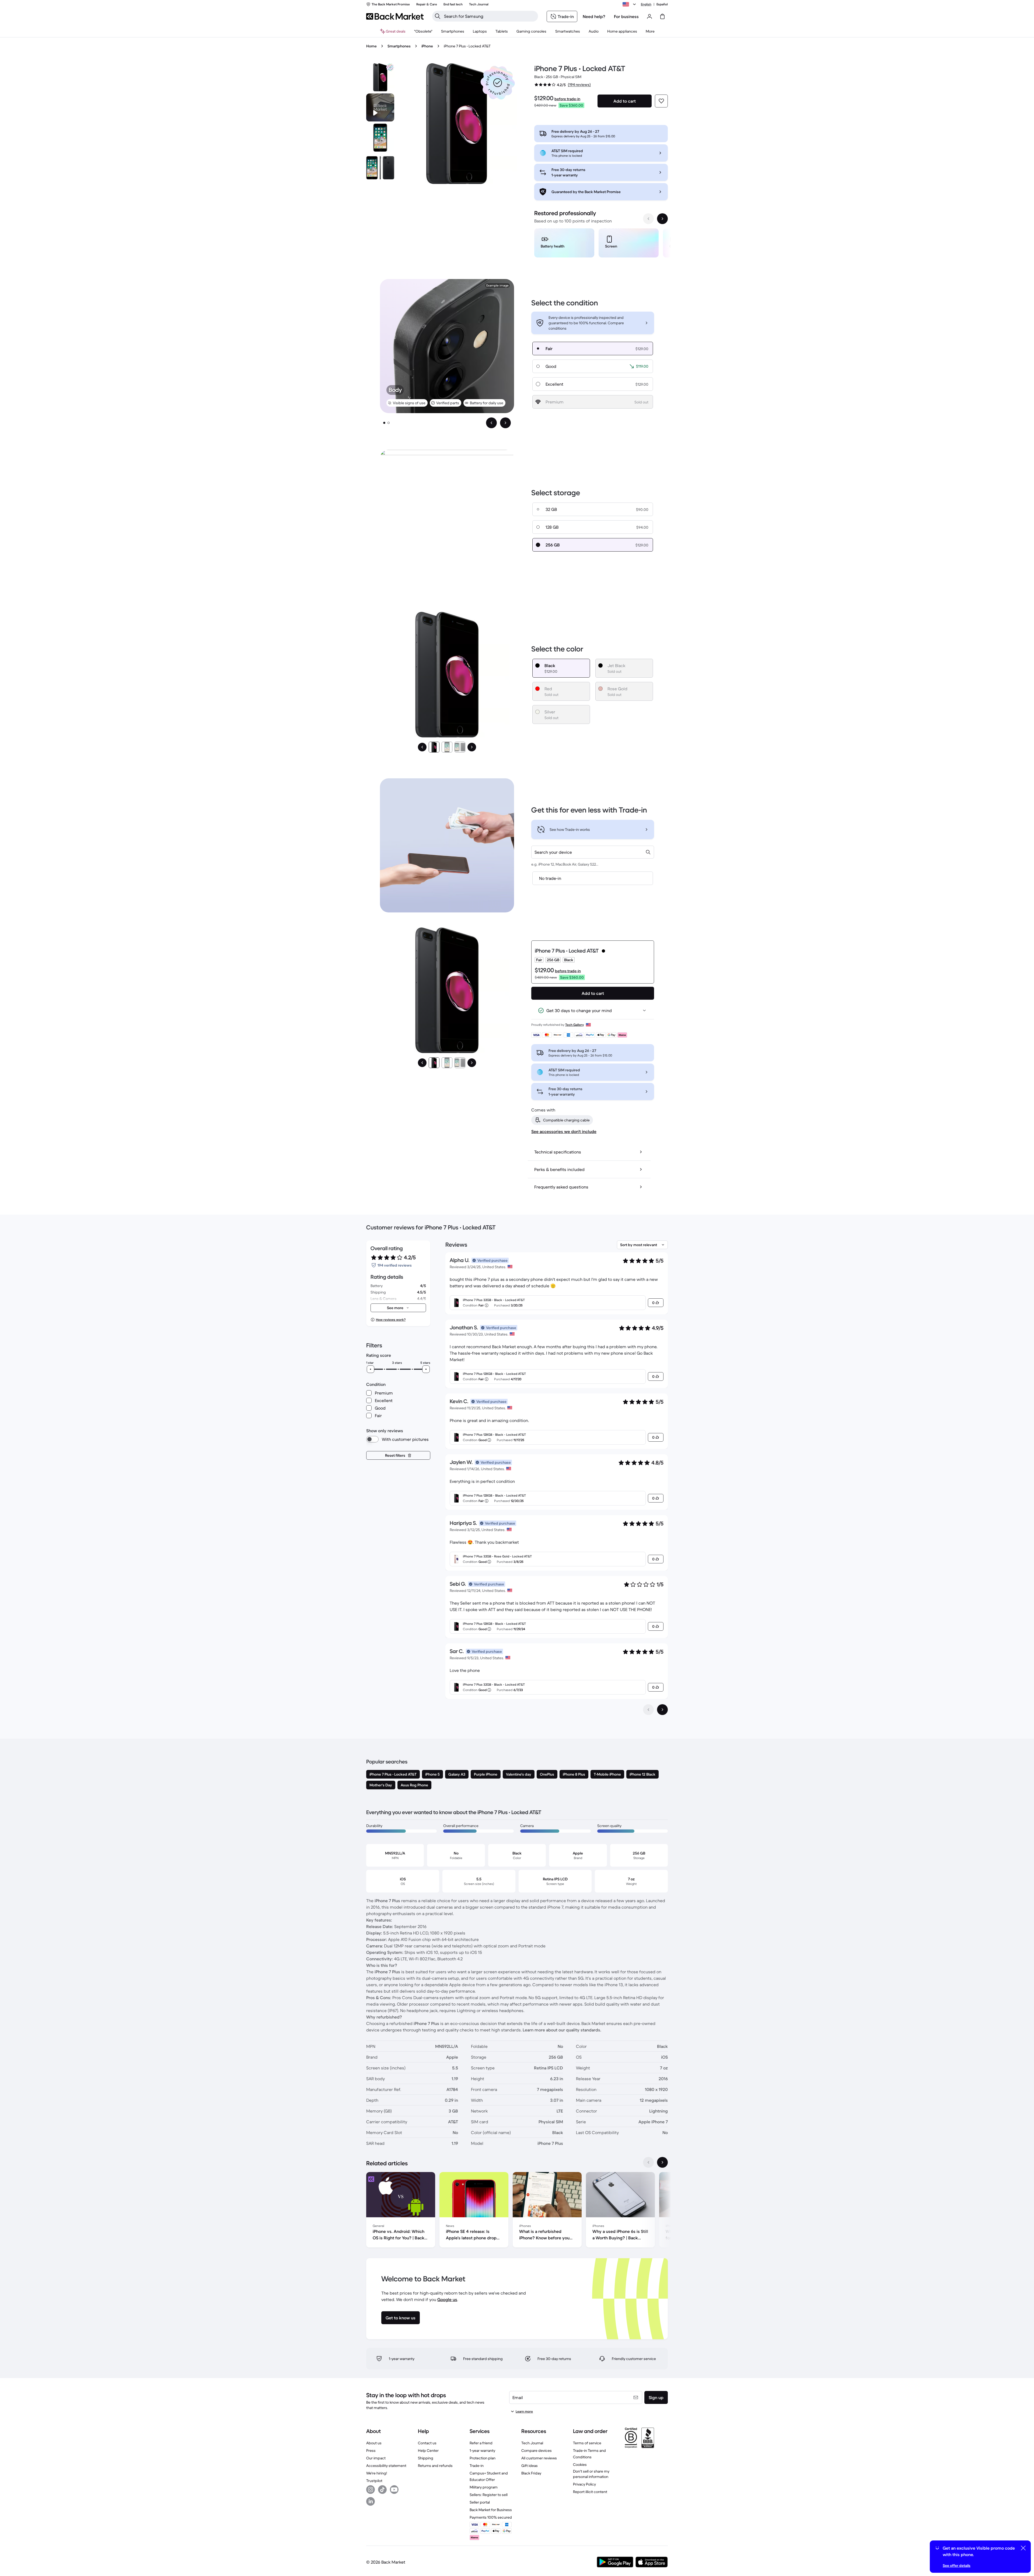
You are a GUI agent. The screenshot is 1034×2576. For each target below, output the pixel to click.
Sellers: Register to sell (489, 2495)
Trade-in (477, 2466)
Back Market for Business (491, 2510)
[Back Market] (395, 16)
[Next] (472, 747)
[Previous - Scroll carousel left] (648, 219)
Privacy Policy (584, 2484)
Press (371, 2450)
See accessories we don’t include (564, 1131)
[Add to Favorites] (661, 101)
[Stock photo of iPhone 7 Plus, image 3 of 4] (380, 168)
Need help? (594, 16)
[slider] (371, 1369)
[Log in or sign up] (649, 16)
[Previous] (422, 747)
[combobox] (593, 852)
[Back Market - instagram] (371, 2490)
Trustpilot (374, 2481)
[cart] (662, 16)
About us (374, 2443)
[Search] (438, 16)
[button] (498, 83)
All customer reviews (539, 2458)
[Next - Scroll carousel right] (662, 219)
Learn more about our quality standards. (562, 2030)
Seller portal (480, 2502)
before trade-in (567, 99)
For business (626, 16)
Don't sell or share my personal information (591, 2474)
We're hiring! (377, 2473)
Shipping (426, 2458)
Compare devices (537, 2450)
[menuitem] (453, 31)
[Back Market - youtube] (394, 2490)
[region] (601, 244)
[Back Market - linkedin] (371, 2501)
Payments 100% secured (491, 2517)
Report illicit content (590, 2492)
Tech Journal (532, 2443)
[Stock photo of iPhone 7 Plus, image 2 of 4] (380, 138)
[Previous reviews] (648, 1710)
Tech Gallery (574, 1025)
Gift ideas (530, 2466)
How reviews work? (391, 1320)
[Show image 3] (460, 747)
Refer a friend (481, 2443)
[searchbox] (489, 16)
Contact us (427, 2443)
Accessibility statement (386, 2466)
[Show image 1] (384, 423)
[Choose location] (630, 4)
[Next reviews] (662, 1710)
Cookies (580, 2465)
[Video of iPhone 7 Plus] (380, 107)
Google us (447, 2299)
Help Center (428, 2450)
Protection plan (483, 2458)
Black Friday (531, 2473)
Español (662, 4)
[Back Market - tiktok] (382, 2490)
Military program (484, 2487)
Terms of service (587, 2443)
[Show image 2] (389, 423)
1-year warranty (482, 2450)
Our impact (376, 2458)
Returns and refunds (435, 2466)
